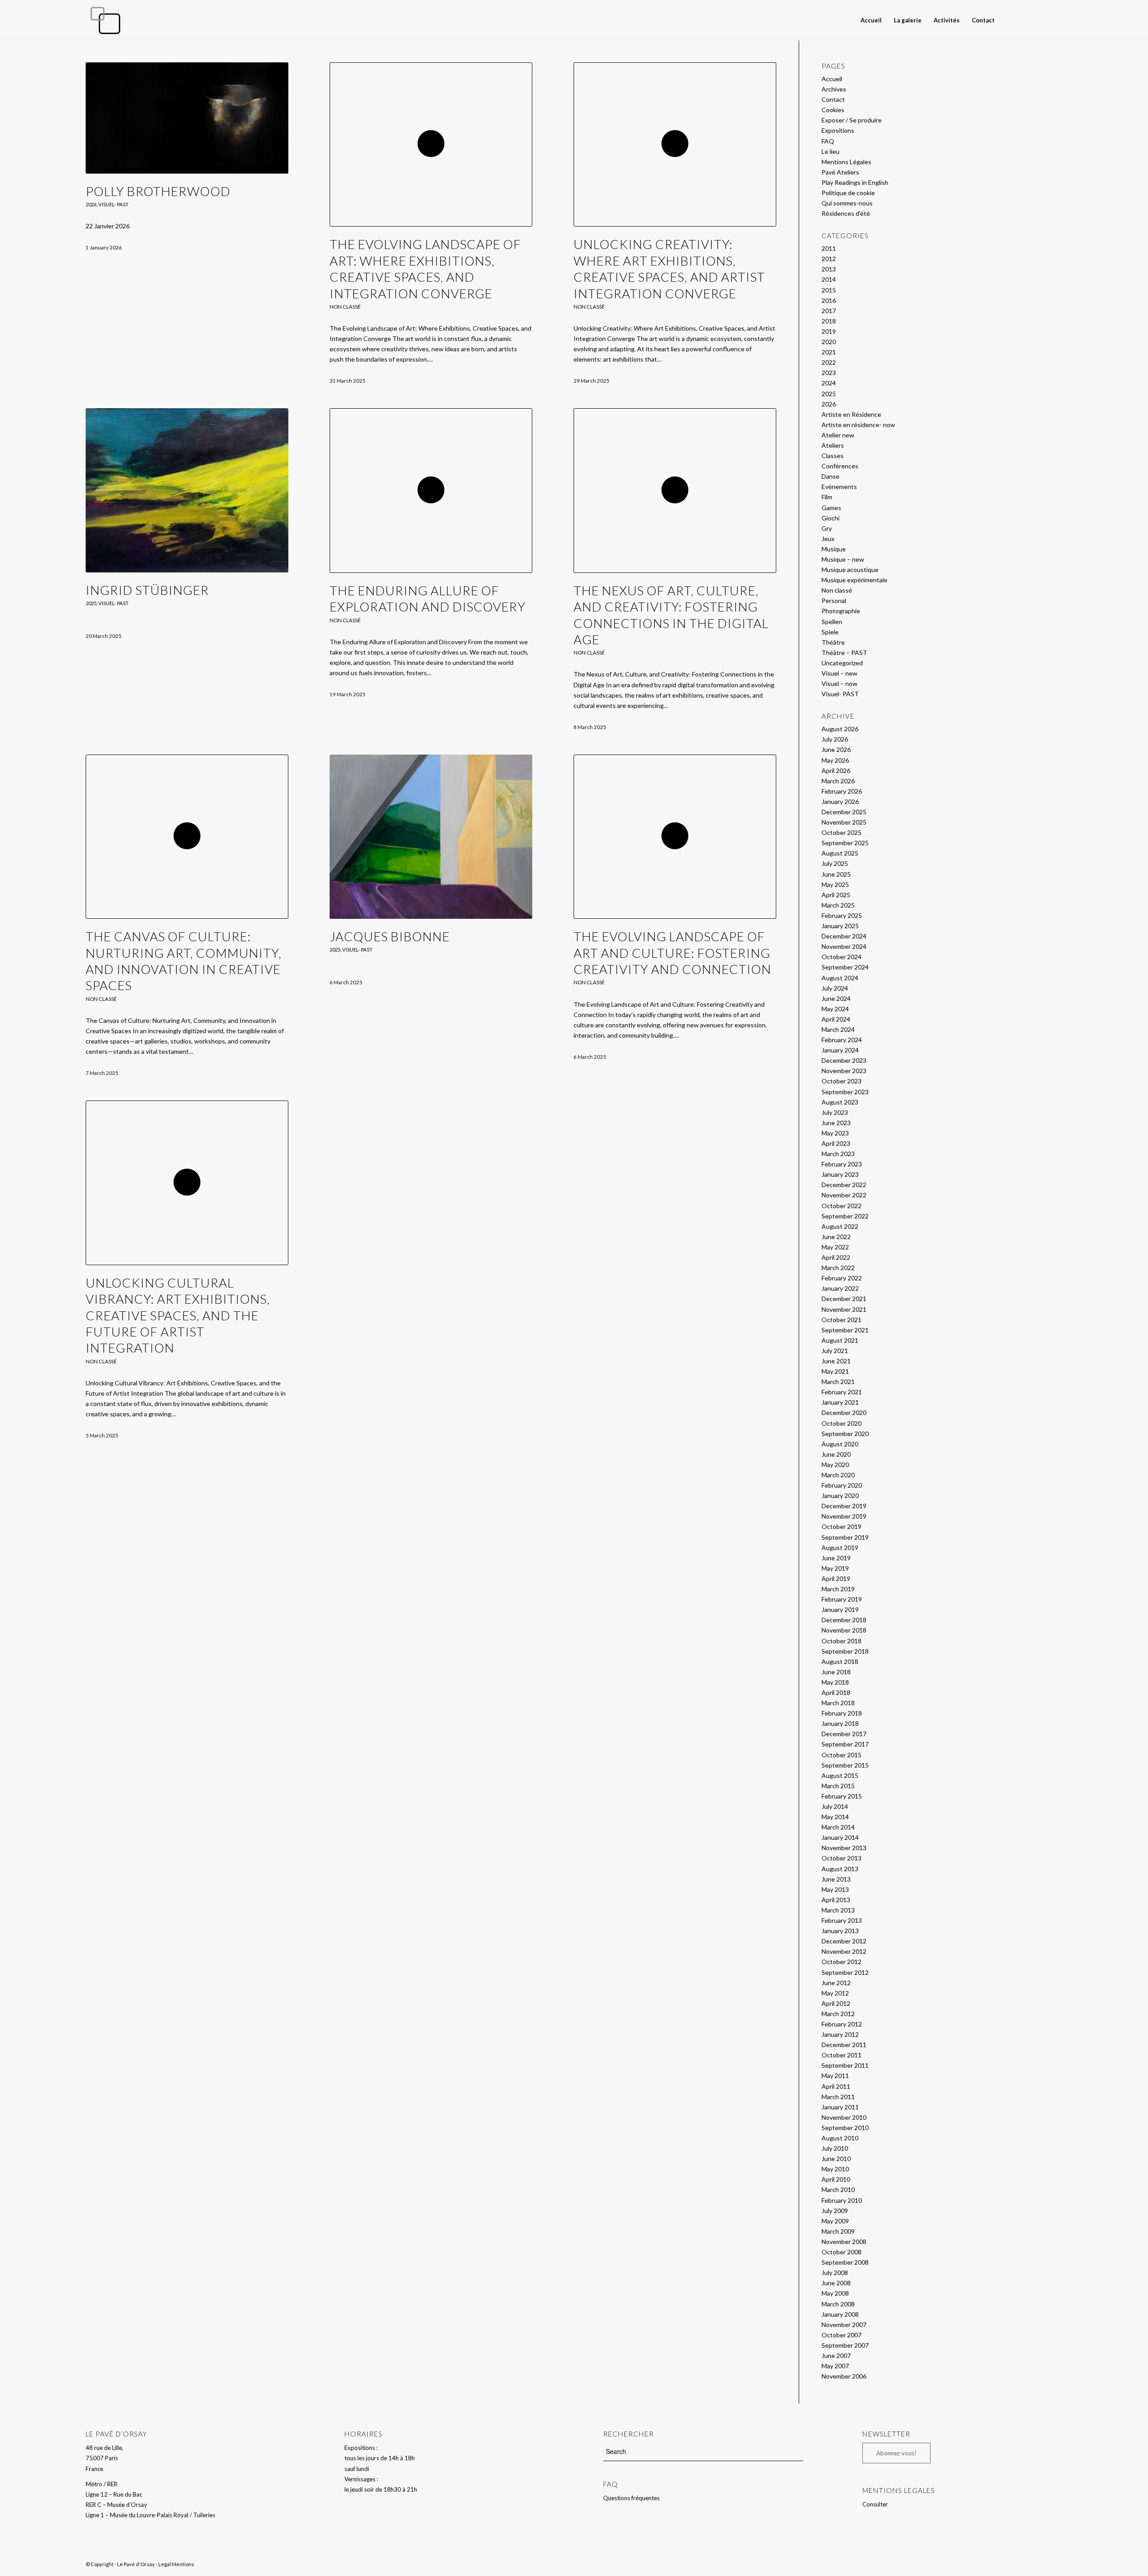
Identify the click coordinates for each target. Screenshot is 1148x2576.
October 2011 (841, 2055)
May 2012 (835, 1993)
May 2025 (835, 884)
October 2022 (841, 1206)
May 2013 (835, 1889)
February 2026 (842, 791)
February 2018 (842, 1713)
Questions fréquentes (631, 2498)
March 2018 (838, 1703)
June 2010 (836, 2159)
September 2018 (845, 1651)
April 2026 (836, 771)
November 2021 (844, 1309)
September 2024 (845, 967)
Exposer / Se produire (852, 120)
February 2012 (842, 2024)
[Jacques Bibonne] (431, 837)
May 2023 (835, 1133)
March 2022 (838, 1268)
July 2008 (835, 2273)
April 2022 (836, 1257)
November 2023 (844, 1071)
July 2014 (835, 1806)
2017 (829, 311)
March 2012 (838, 2014)
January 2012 (840, 2034)
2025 (91, 603)
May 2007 (835, 2366)
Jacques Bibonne (390, 936)
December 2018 (844, 1620)
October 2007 (841, 2335)
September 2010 (845, 2128)
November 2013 (844, 1848)
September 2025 (845, 843)
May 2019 (835, 1568)
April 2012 (836, 2003)
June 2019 (836, 1558)
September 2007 (845, 2345)
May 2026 (835, 760)
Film (827, 497)
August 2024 (840, 978)
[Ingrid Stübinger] (187, 490)
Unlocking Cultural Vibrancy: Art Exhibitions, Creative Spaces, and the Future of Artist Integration (178, 1315)
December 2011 (844, 2045)
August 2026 (840, 729)
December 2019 (844, 1506)
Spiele (830, 632)
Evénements (839, 487)
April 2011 (836, 2086)
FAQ (828, 141)
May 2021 (835, 1371)
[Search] (1009, 20)
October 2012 (841, 1962)
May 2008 (835, 2293)
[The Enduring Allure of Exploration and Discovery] (431, 490)
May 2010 (835, 2169)
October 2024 (841, 957)
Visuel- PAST (113, 204)
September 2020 (845, 1434)
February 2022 (842, 1278)
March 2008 (838, 2304)
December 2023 (844, 1060)
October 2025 (841, 832)
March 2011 (838, 2097)
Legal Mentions (176, 2564)
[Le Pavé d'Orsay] (105, 20)
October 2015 (841, 1755)
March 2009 (838, 2231)
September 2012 (845, 1972)
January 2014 (840, 1837)
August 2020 (840, 1444)
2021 (829, 352)
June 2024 (836, 998)
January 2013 (840, 1931)
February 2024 (842, 1040)
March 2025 (838, 905)
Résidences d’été (846, 213)
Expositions (838, 130)
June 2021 (836, 1361)
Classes (833, 456)
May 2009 (835, 2221)
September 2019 (845, 1537)
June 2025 (836, 874)
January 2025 (840, 926)
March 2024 (838, 1029)
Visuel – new (839, 673)
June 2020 (836, 1454)
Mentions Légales (846, 162)
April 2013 (836, 1900)
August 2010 (840, 2138)
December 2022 (844, 1185)
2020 (829, 342)
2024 (829, 383)
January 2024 (840, 1050)
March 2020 (838, 1475)
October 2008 (841, 2252)
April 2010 (836, 2179)
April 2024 (836, 1019)
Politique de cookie (848, 193)
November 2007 (844, 2325)
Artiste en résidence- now (858, 425)
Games (831, 508)
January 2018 (840, 1723)
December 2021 (844, 1299)
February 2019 (842, 1599)
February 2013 (842, 1920)
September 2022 (845, 1216)
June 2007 (836, 2356)
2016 (829, 300)
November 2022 (844, 1195)
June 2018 (836, 1672)
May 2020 (835, 1465)
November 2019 (844, 1516)
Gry (827, 528)
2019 (829, 331)
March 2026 (838, 781)
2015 (829, 290)
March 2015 (838, 1786)
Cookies (833, 110)
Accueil (832, 79)
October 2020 (841, 1423)
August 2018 (840, 1661)
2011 (829, 248)
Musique (834, 549)
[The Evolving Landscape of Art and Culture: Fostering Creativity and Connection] (675, 837)
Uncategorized (842, 663)
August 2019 (840, 1548)
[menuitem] (871, 20)
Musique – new (843, 559)
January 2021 (840, 1402)
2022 (829, 362)
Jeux (828, 539)
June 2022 (836, 1237)
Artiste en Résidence (851, 414)
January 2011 (840, 2107)
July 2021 (835, 1351)
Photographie (841, 611)
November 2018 (844, 1630)
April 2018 (836, 1692)
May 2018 (835, 1682)
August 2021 (840, 1340)
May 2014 (835, 1817)
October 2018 (841, 1641)
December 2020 (844, 1412)
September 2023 (845, 1092)
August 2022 (840, 1226)
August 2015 (840, 1775)
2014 (829, 279)
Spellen (832, 622)
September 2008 (845, 2262)
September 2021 (845, 1330)
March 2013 (838, 1910)
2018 (829, 321)
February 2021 (842, 1392)
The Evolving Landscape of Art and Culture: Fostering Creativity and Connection (672, 953)
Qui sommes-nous (847, 203)
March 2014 (838, 1827)
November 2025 (844, 822)
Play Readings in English (855, 182)
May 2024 (835, 1009)
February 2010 (842, 2200)
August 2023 (840, 1102)
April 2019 (836, 1578)
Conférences (840, 466)
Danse (831, 476)
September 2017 (845, 1744)
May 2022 (835, 1247)
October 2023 (841, 1081)
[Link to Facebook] (1042, 20)
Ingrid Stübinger (147, 590)
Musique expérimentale (854, 580)
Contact (833, 99)
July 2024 (835, 988)
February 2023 (842, 1164)
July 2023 (835, 1112)
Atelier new (838, 435)
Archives (834, 89)
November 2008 (844, 2242)
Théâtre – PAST (844, 653)
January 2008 (840, 2314)
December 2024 (844, 936)
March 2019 (838, 1589)
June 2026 (836, 749)
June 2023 (836, 1123)
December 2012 (844, 1941)
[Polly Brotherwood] (187, 118)
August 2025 (840, 853)
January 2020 (840, 1495)
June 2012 (836, 1983)
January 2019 (840, 1609)
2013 (829, 269)
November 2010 (844, 2117)
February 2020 (842, 1485)
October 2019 (841, 1526)
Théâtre (833, 642)
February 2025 (842, 915)
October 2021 (841, 1320)
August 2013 (840, 1869)
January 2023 (840, 1174)
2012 (829, 259)
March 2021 (838, 1382)
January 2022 (840, 1288)
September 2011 (845, 2065)
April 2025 (836, 895)
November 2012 (844, 1951)
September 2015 (845, 1765)
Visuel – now (839, 683)
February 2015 (842, 1796)
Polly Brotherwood (158, 191)
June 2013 (836, 1879)
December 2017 (844, 1734)
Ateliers (833, 445)
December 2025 (844, 812)
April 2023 (836, 1143)
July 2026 (835, 739)
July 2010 (835, 2148)
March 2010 (838, 2190)
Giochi (831, 518)
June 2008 (836, 2283)
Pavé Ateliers (840, 172)
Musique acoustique (850, 570)
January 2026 (840, 801)
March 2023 (838, 1154)
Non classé (345, 307)
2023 (829, 373)
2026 (91, 204)
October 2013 (841, 1858)
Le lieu (831, 151)
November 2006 (844, 2376)
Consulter (875, 2504)
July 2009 (835, 2211)
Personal (834, 600)
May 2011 (835, 2076)
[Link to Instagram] (1056, 20)
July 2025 (835, 863)
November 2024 (844, 946)
